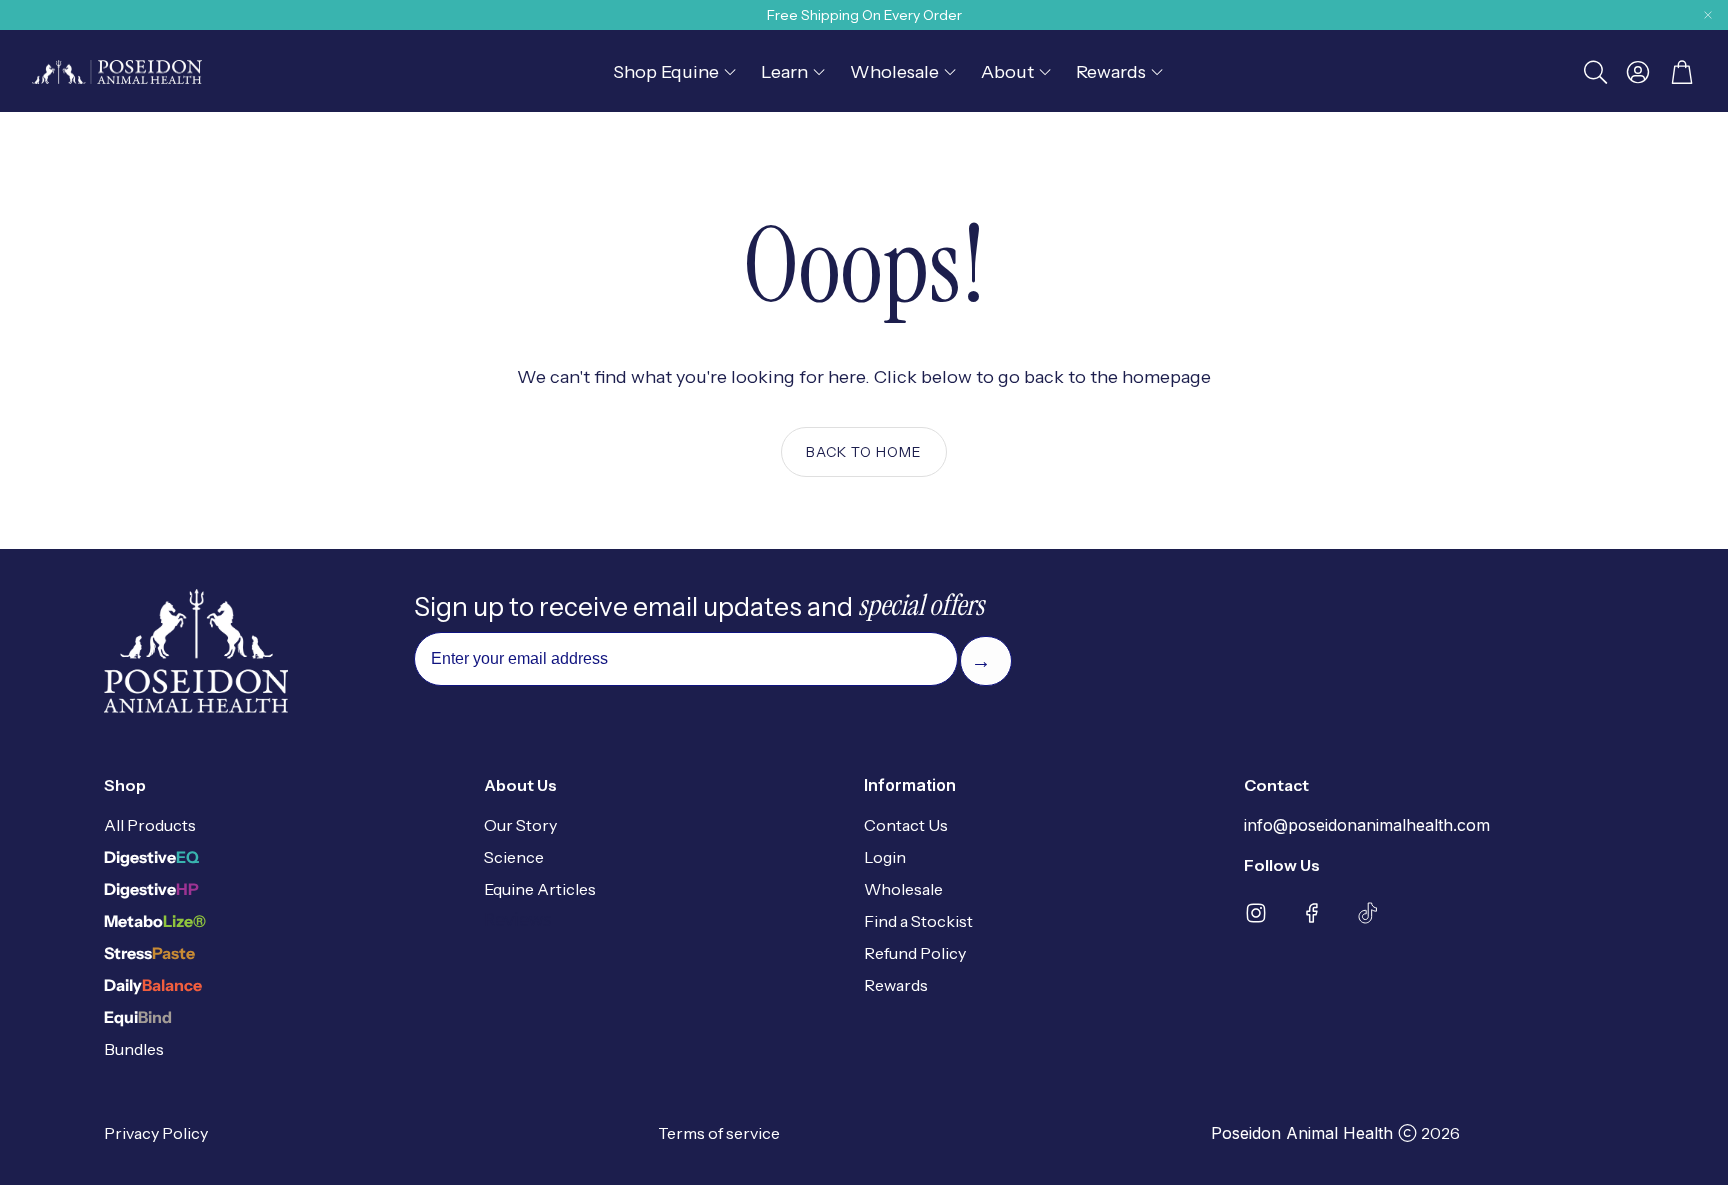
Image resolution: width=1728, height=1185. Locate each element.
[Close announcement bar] (1708, 15)
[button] (1594, 72)
